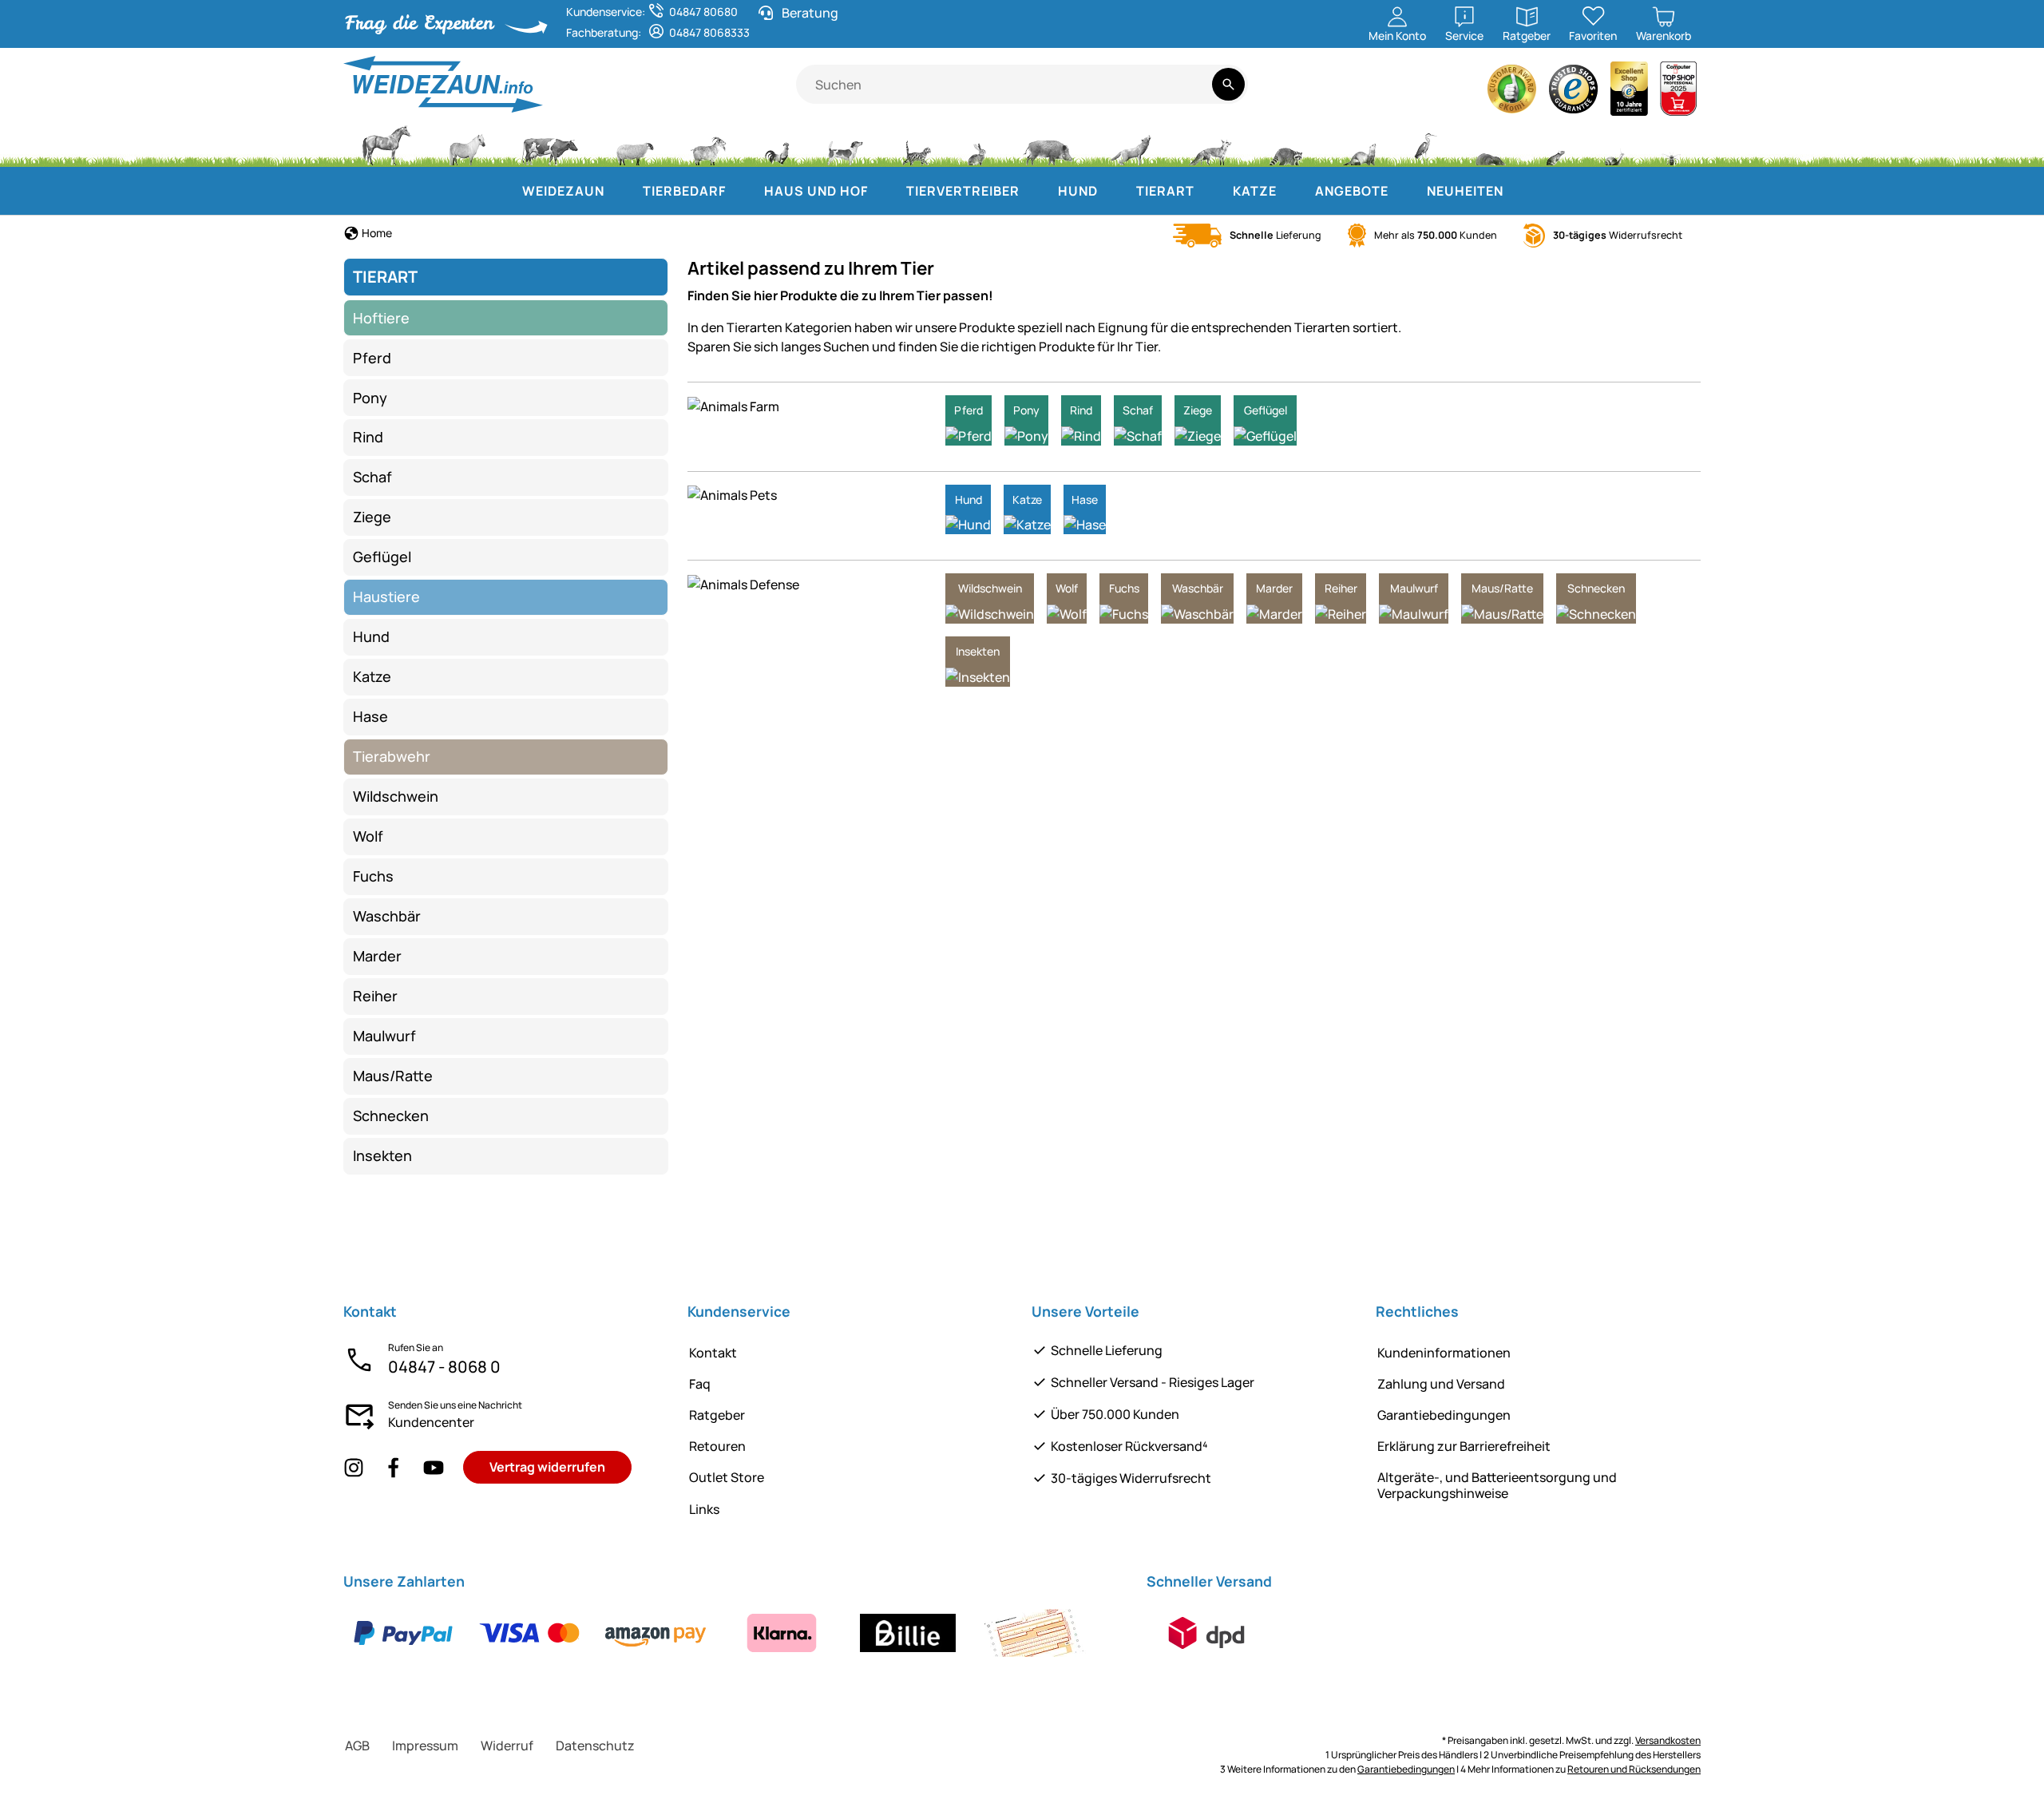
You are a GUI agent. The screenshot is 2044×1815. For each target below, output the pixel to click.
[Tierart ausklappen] (1210, 191)
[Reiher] (1426, 144)
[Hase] (976, 144)
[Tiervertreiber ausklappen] (1036, 191)
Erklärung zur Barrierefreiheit (1464, 1446)
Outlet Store (727, 1477)
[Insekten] (1672, 144)
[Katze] (915, 144)
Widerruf (507, 1746)
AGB (357, 1746)
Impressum (425, 1746)
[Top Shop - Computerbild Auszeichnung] (1678, 93)
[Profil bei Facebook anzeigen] (394, 1467)
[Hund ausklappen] (1114, 191)
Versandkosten (1668, 1740)
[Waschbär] (1285, 144)
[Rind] (550, 144)
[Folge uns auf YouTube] (434, 1467)
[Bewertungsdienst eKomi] (1512, 93)
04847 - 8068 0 (444, 1367)
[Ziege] (709, 144)
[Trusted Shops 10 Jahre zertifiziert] (1630, 93)
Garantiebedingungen (1444, 1415)
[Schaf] (635, 144)
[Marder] (1358, 144)
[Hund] (845, 144)
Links (704, 1509)
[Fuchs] (1210, 144)
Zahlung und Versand (1441, 1384)
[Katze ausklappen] (1293, 191)
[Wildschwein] (1048, 144)
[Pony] (466, 144)
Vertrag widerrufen (547, 1467)
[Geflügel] (777, 144)
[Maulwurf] (1490, 144)
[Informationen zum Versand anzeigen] (1206, 1633)
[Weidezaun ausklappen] (620, 191)
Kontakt (713, 1353)
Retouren (717, 1446)
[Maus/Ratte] (1555, 144)
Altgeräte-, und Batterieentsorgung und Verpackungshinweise (1497, 1485)
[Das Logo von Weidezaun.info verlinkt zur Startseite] (570, 84)
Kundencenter (431, 1422)
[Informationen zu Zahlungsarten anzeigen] (719, 1633)
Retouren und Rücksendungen (1634, 1769)
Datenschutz (595, 1746)
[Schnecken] (1614, 144)
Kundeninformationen (1444, 1353)
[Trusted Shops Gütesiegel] (1574, 93)
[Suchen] (1228, 84)
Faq (700, 1384)
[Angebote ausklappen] (1404, 191)
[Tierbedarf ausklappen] (742, 191)
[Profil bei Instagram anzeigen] (354, 1467)
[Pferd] (386, 144)
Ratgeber (717, 1415)
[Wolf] (1131, 144)
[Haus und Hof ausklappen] (884, 191)
